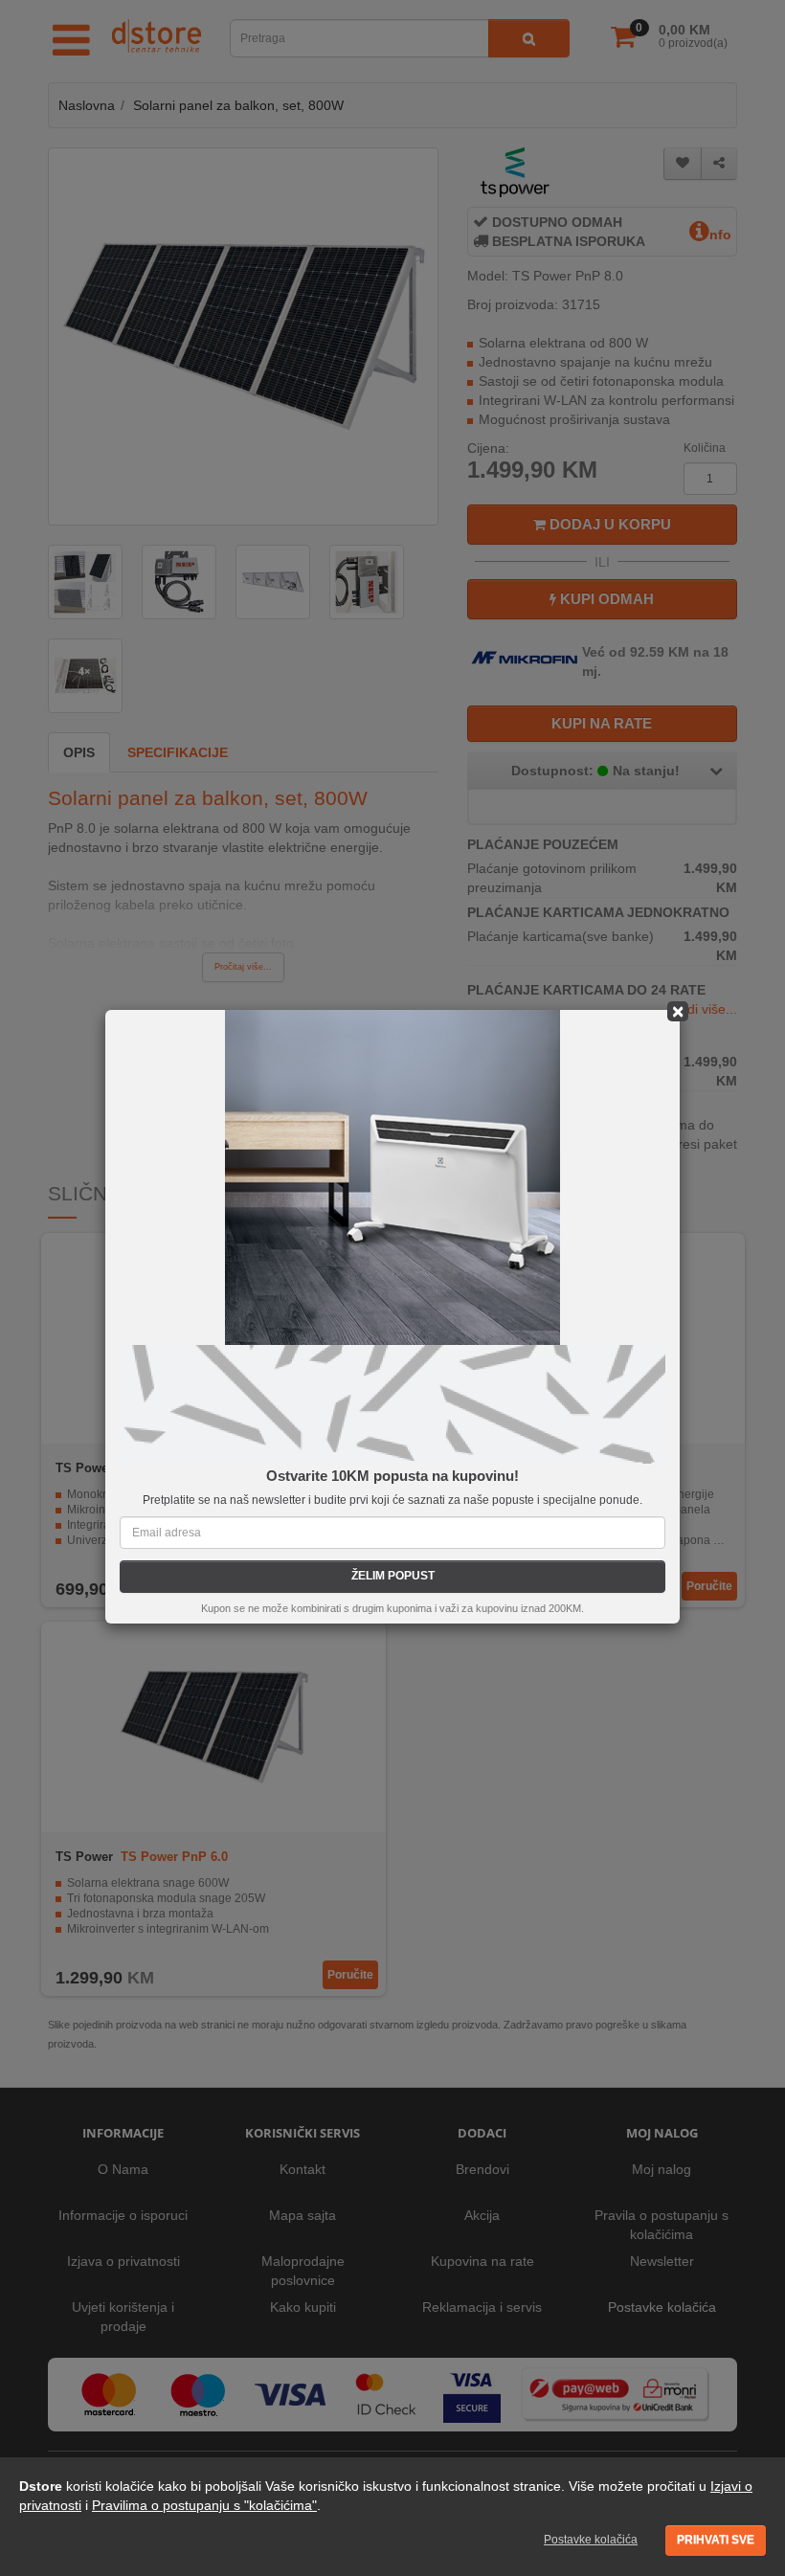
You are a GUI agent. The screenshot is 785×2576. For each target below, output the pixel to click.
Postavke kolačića (591, 2540)
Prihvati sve (716, 2540)
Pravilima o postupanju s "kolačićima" (204, 2505)
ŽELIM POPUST (393, 1576)
